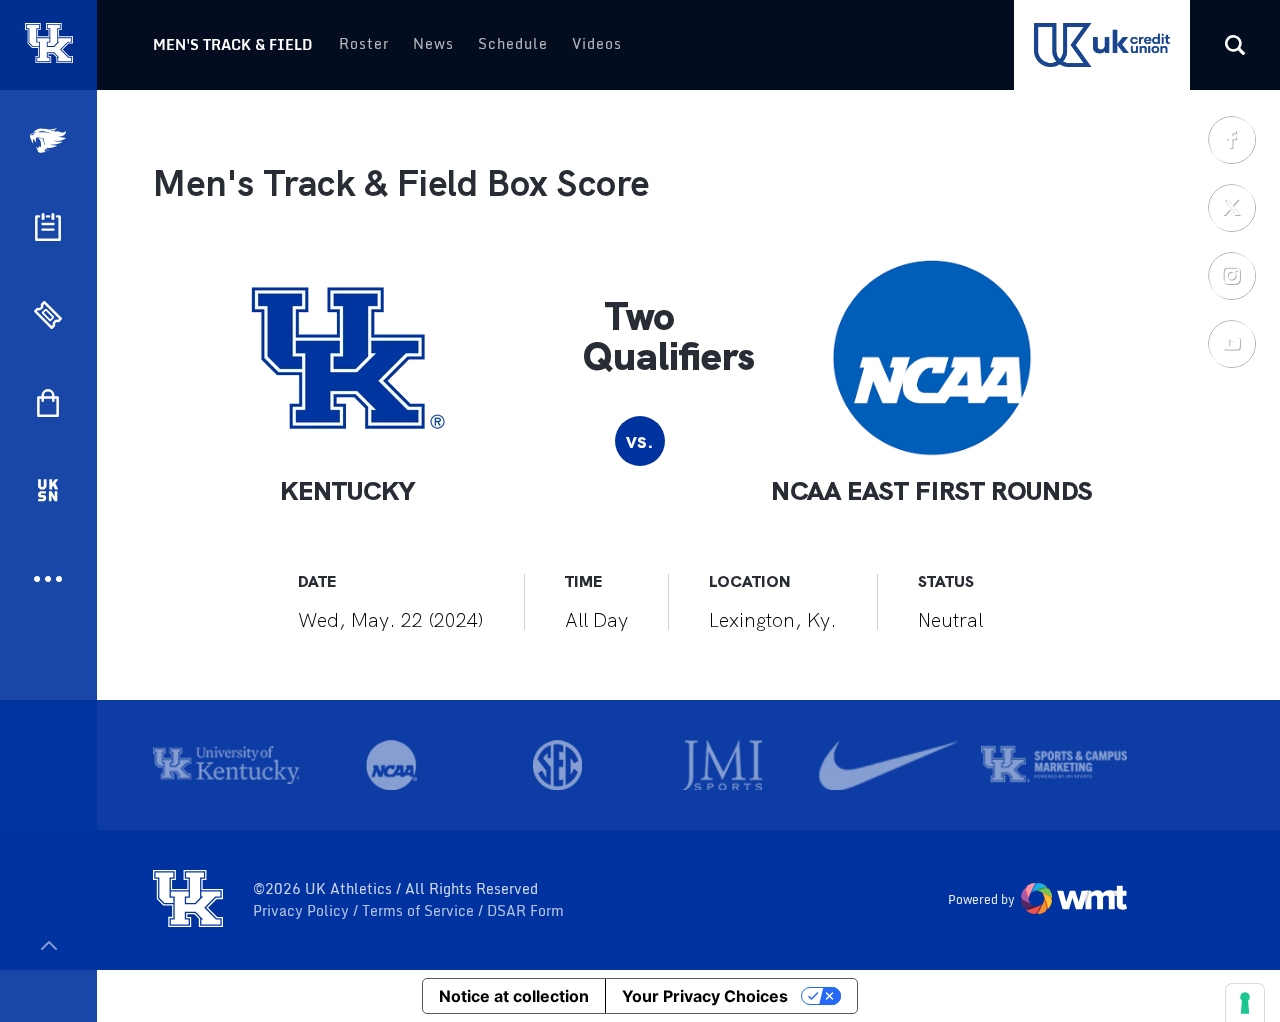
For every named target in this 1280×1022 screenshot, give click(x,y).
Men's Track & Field (232, 44)
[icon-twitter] (1231, 207)
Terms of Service (420, 911)
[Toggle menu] (48, 945)
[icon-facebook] (1231, 139)
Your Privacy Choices (705, 996)
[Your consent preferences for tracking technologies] (1245, 1003)
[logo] (188, 900)
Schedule (513, 43)
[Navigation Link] (50, 140)
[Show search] (1235, 45)
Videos (597, 43)
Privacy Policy (303, 911)
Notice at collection (514, 996)
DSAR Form (525, 911)
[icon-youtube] (1231, 343)
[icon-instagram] (1231, 275)
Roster (364, 43)
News (433, 43)
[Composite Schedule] (48, 227)
